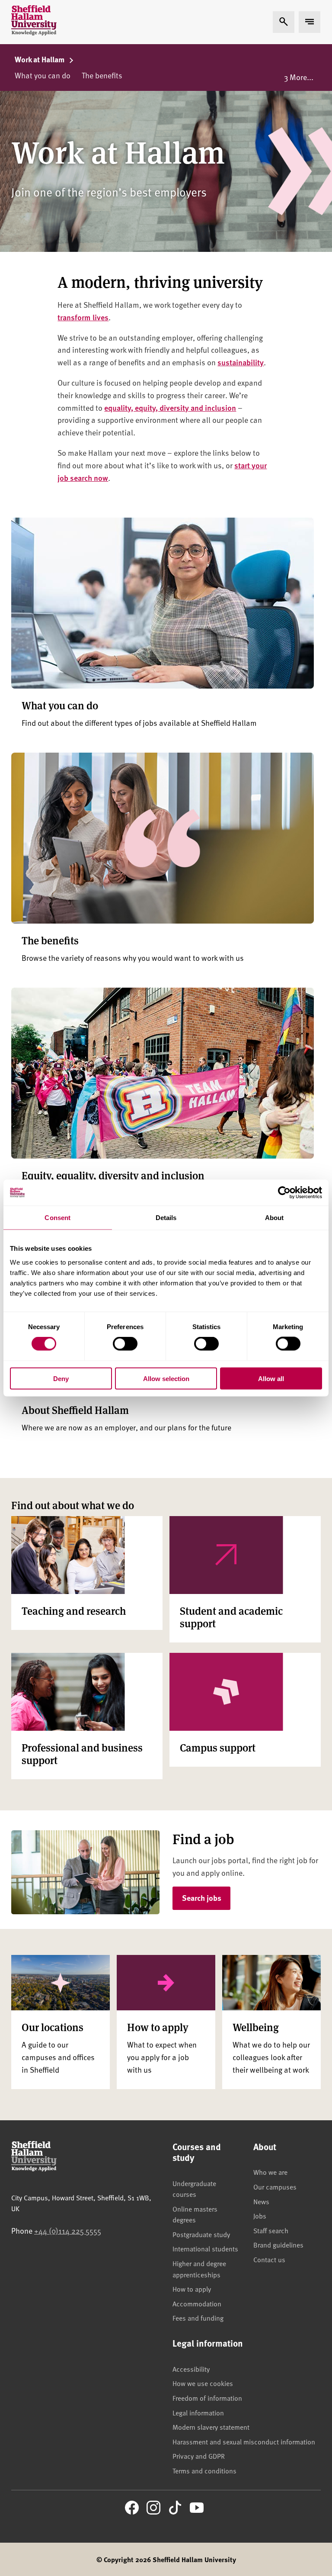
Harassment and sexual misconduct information (244, 2441)
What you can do (43, 75)
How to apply (192, 2289)
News (261, 2201)
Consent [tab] (57, 1218)
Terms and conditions (204, 2470)
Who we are (270, 2172)
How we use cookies (203, 2383)
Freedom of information (207, 2398)
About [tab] (275, 1218)
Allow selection (166, 1378)
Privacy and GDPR (199, 2456)
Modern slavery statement (211, 2427)
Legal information (198, 2412)
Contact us (269, 2259)
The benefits (102, 75)
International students (205, 2248)
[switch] (125, 1344)
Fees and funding (198, 2318)
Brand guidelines (278, 2244)
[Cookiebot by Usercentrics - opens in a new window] (284, 1193)
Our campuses (275, 2186)
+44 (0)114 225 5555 (68, 2230)
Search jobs (202, 1898)
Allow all (271, 1378)
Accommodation (197, 2303)
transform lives (83, 317)
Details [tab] (166, 1218)
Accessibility (191, 2369)
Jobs (260, 2215)
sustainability (241, 362)
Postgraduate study (201, 2234)
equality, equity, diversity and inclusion (170, 407)
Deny (61, 1378)
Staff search (271, 2230)
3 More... (299, 77)
